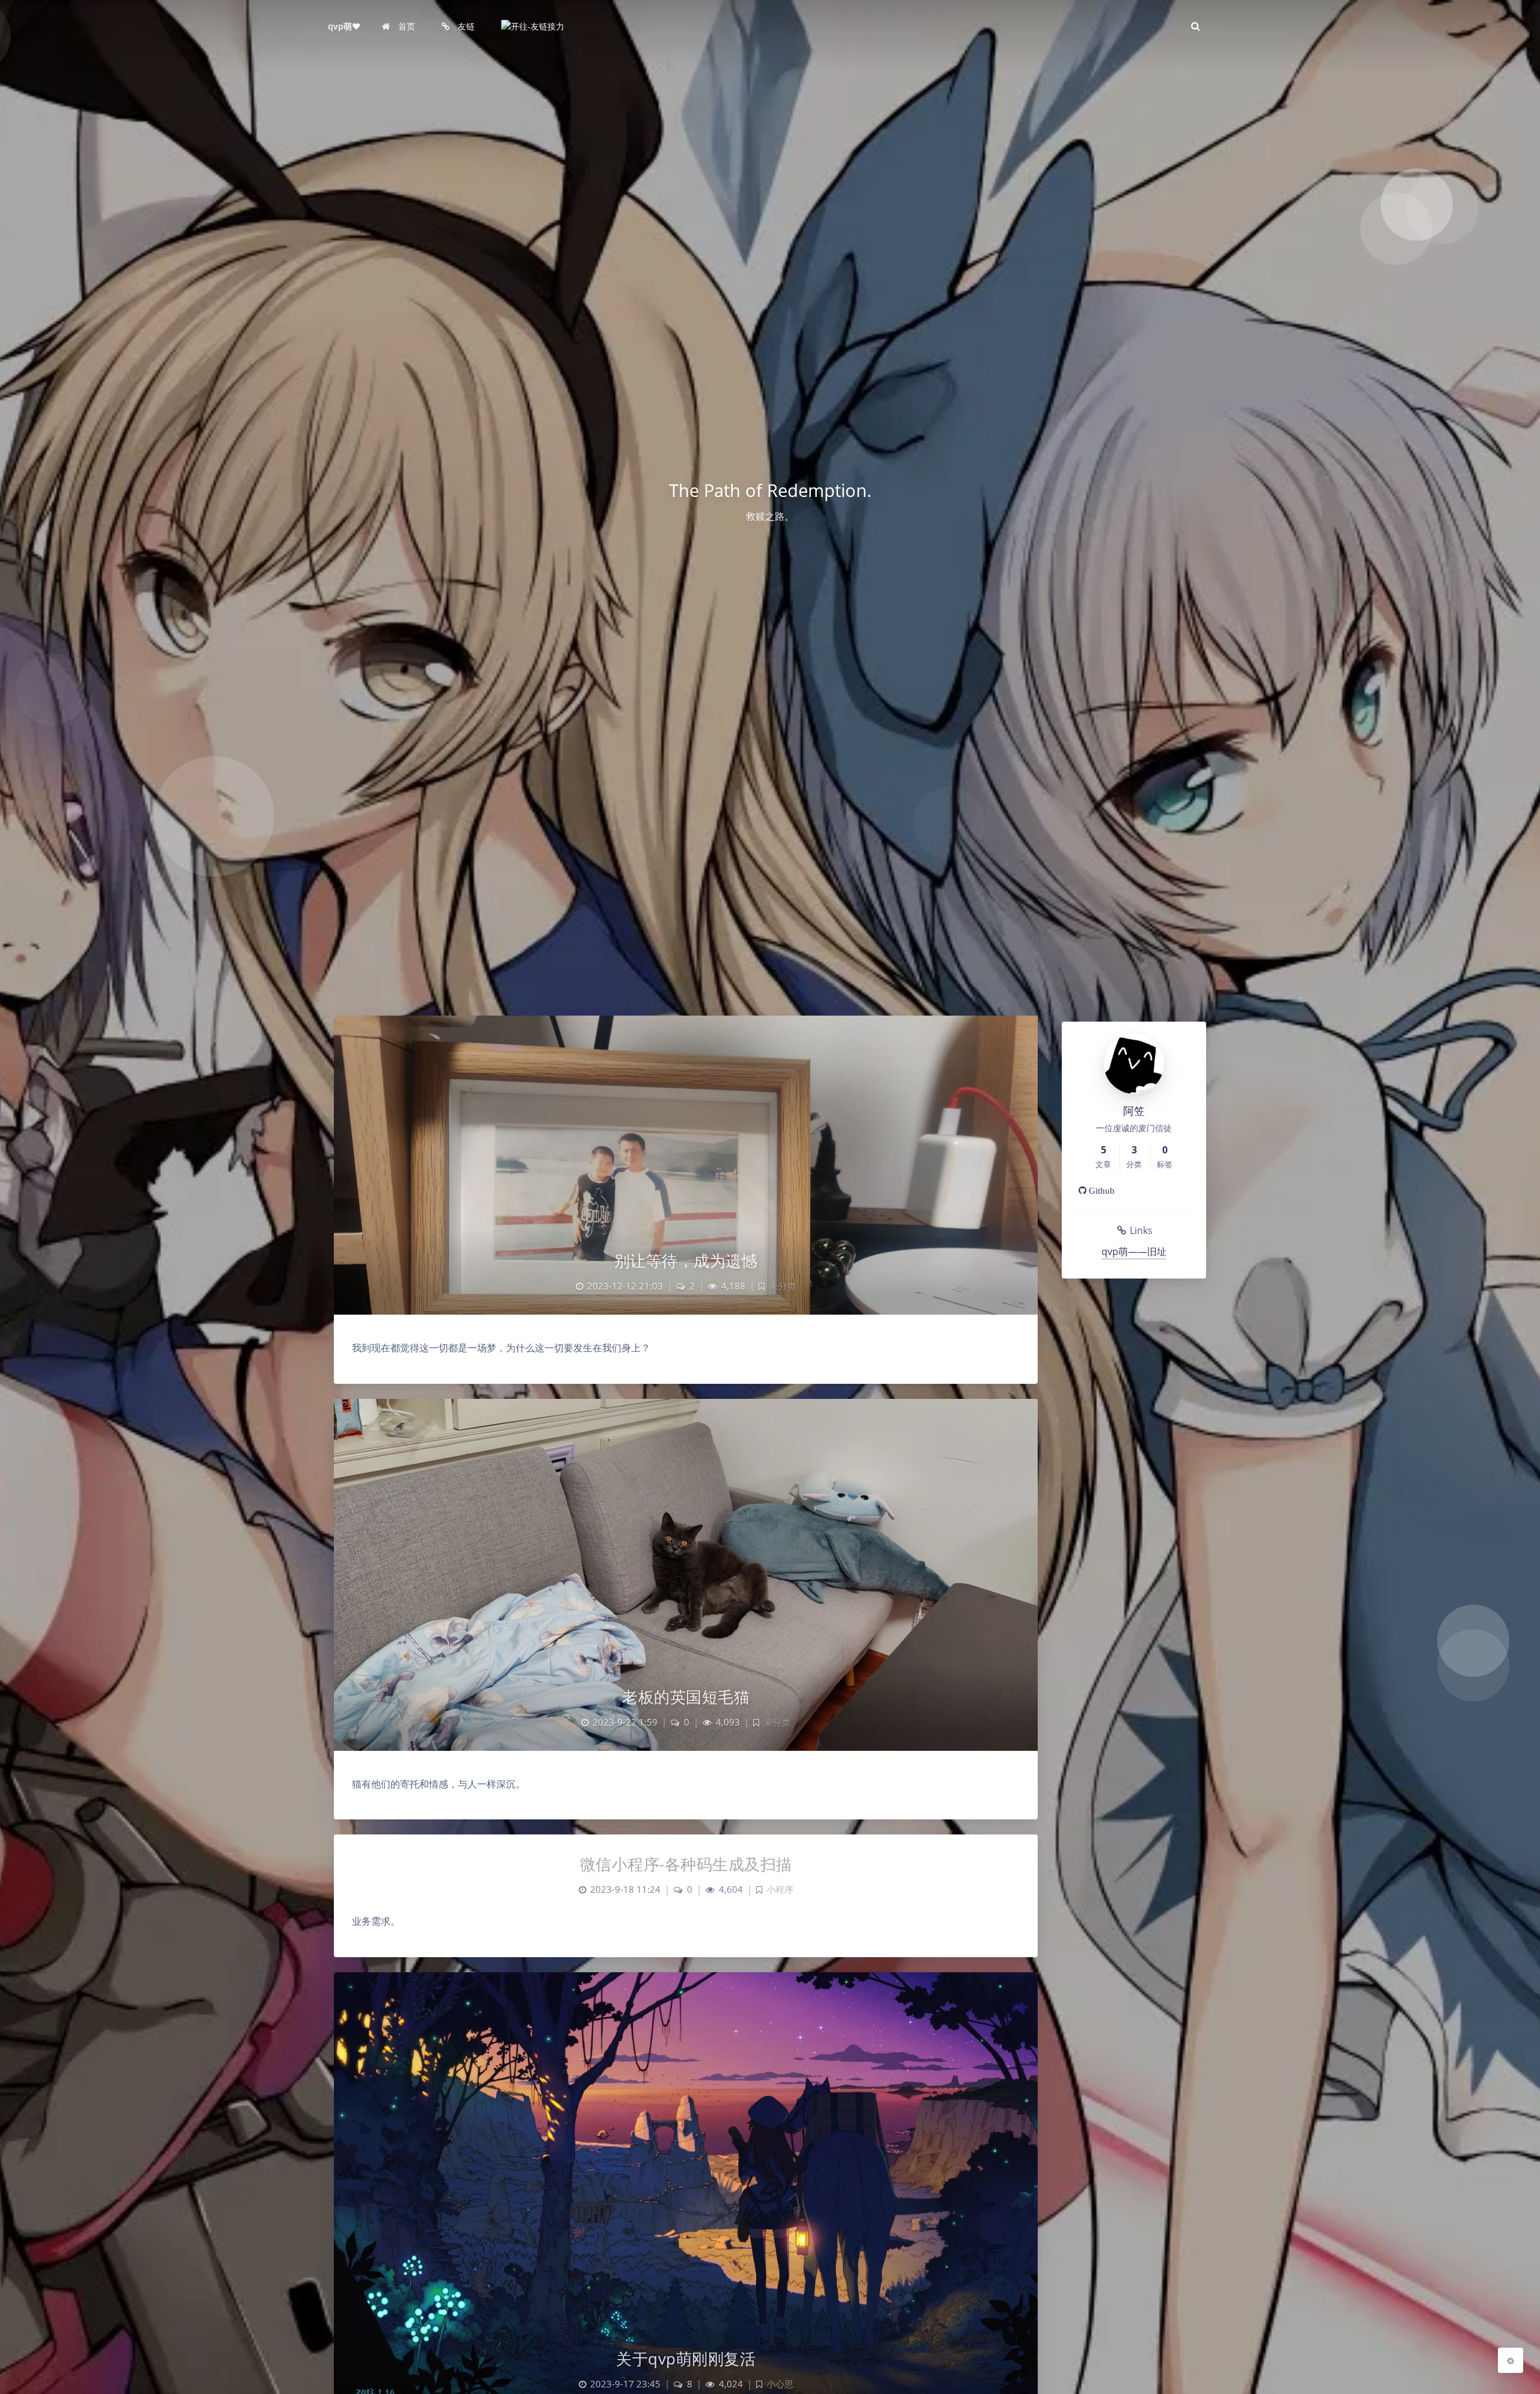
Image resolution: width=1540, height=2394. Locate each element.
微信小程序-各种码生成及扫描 (686, 1864)
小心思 (780, 2384)
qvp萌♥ (344, 26)
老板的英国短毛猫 (686, 1697)
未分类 (782, 1286)
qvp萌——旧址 (1134, 1251)
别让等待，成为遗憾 (686, 1260)
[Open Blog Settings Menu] (1511, 2360)
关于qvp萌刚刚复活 (686, 2359)
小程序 (780, 1890)
